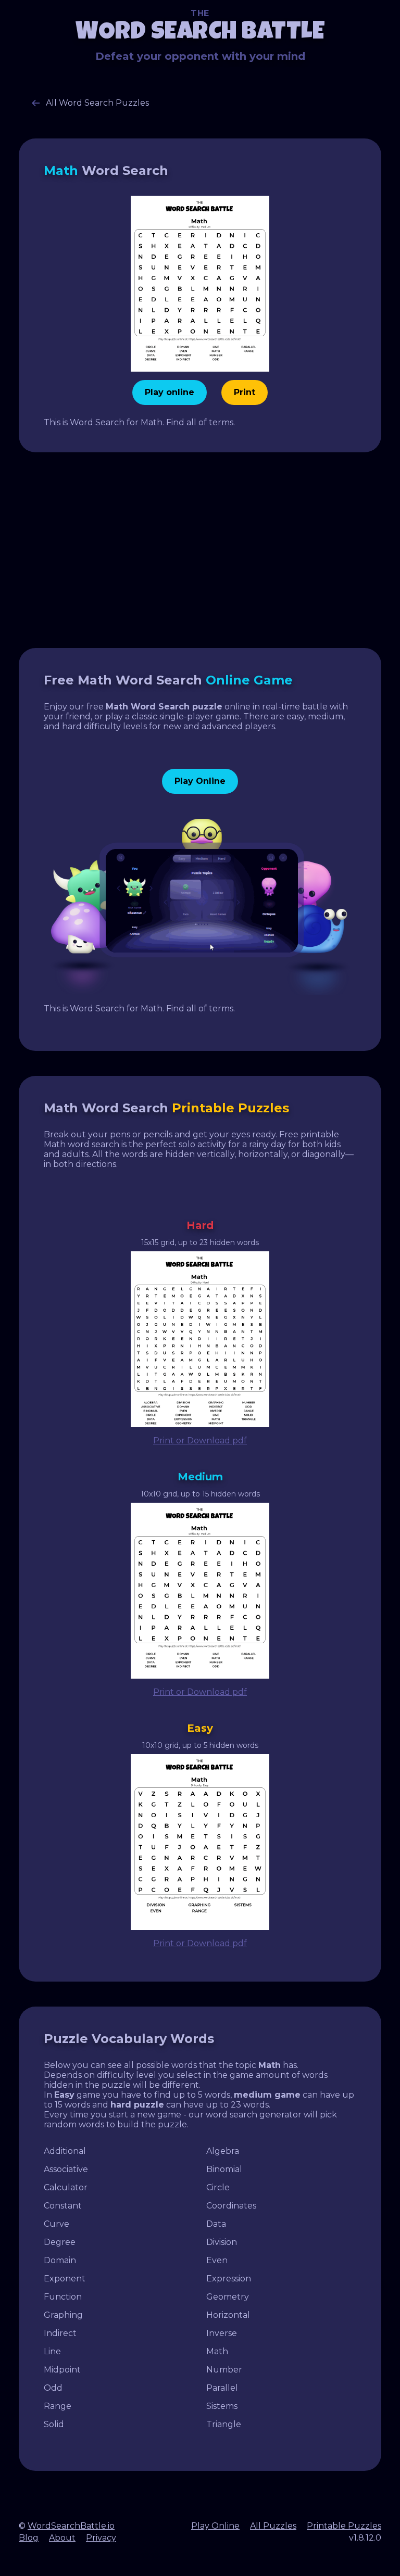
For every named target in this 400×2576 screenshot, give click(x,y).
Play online (170, 392)
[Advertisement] (200, 550)
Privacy (101, 2538)
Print (245, 392)
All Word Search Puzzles (96, 103)
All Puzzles (273, 2526)
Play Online (200, 781)
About (62, 2538)
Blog (29, 2538)
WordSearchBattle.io (71, 2526)
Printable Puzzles (344, 2526)
